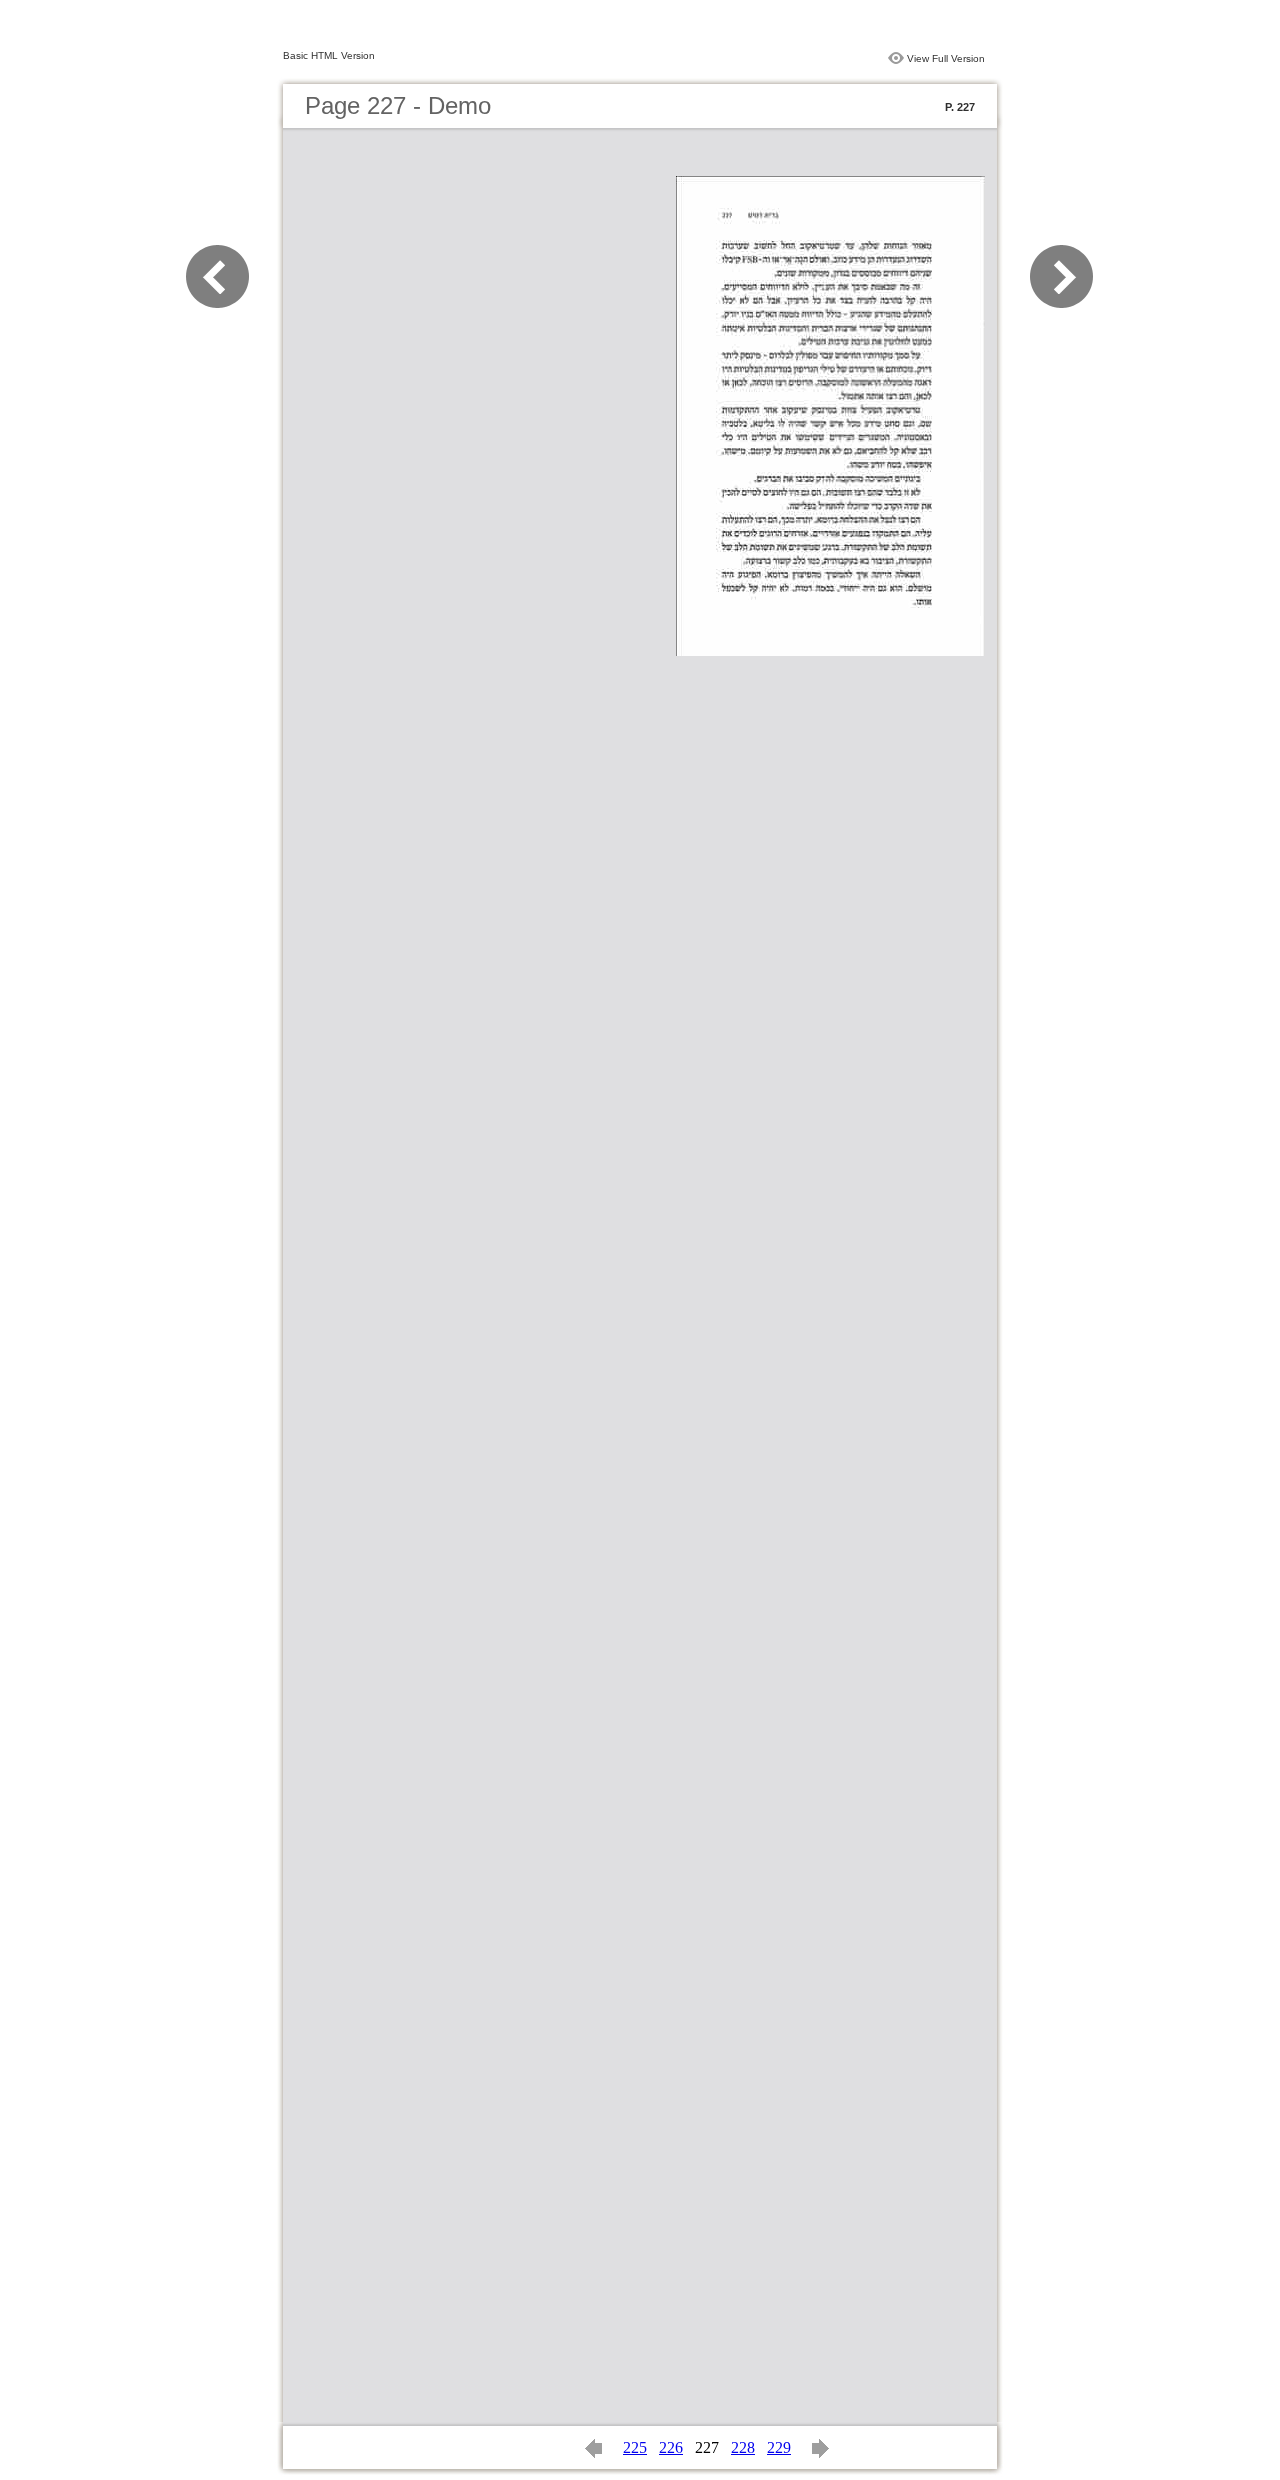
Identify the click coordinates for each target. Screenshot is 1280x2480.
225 (635, 2447)
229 (779, 2447)
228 (743, 2447)
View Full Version (946, 58)
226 (671, 2447)
